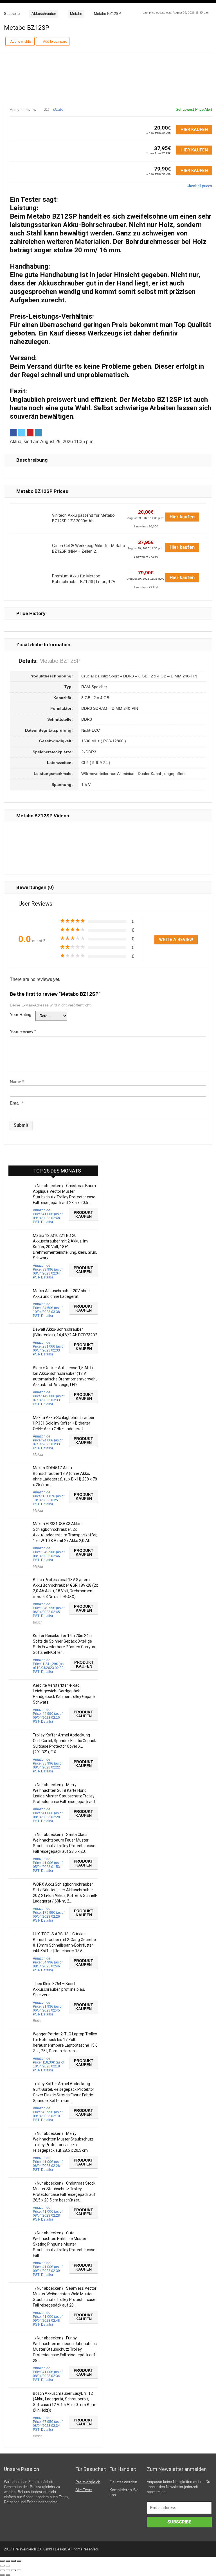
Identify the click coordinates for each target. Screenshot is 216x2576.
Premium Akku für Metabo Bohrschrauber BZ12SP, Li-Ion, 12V (84, 579)
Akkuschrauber (44, 14)
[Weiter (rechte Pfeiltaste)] (8, 2566)
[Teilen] (8, 2561)
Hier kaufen (194, 130)
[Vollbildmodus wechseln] (13, 2561)
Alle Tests (84, 2490)
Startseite (12, 14)
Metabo (76, 14)
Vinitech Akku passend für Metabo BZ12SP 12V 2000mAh (83, 518)
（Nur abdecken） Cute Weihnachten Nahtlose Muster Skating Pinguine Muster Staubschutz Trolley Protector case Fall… (64, 2244)
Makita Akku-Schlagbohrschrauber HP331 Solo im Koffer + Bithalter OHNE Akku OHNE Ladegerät (64, 1423)
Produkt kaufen (83, 1214)
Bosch (38, 1622)
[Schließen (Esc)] (2, 2561)
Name (17, 1082)
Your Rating (21, 1014)
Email (16, 1103)
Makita (38, 1455)
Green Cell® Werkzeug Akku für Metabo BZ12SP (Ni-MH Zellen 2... (89, 549)
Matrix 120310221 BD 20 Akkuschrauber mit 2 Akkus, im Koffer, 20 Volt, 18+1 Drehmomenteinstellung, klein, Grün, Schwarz (65, 1247)
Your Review (23, 1031)
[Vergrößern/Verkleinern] (19, 2561)
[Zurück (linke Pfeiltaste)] (2, 2566)
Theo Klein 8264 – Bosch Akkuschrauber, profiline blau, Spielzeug (59, 1989)
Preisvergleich (88, 2482)
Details (46, 1222)
